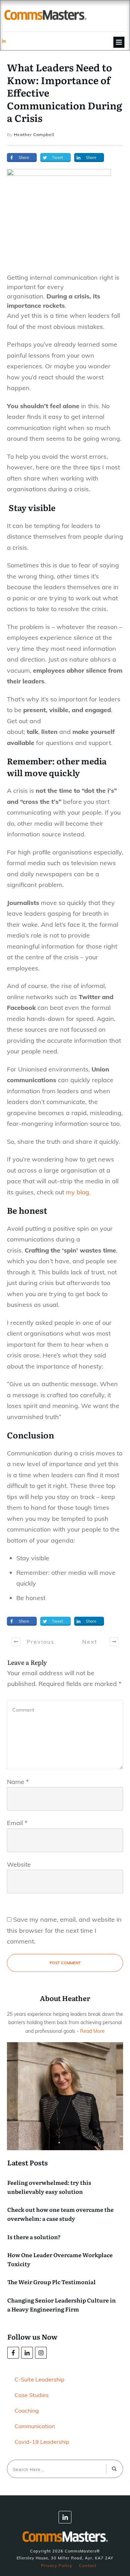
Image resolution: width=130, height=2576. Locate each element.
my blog (77, 1192)
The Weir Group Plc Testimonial (51, 2282)
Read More (92, 2031)
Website (19, 1864)
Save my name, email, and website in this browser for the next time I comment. (64, 1930)
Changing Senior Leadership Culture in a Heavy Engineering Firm (62, 2305)
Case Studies (32, 2395)
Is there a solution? (34, 2237)
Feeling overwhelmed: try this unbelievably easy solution (49, 2187)
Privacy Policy (57, 2565)
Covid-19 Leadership (42, 2442)
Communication (35, 2426)
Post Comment (65, 1963)
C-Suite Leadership (40, 2379)
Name (18, 1782)
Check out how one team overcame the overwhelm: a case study (60, 2214)
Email (17, 1823)
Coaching (27, 2411)
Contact (88, 2565)
